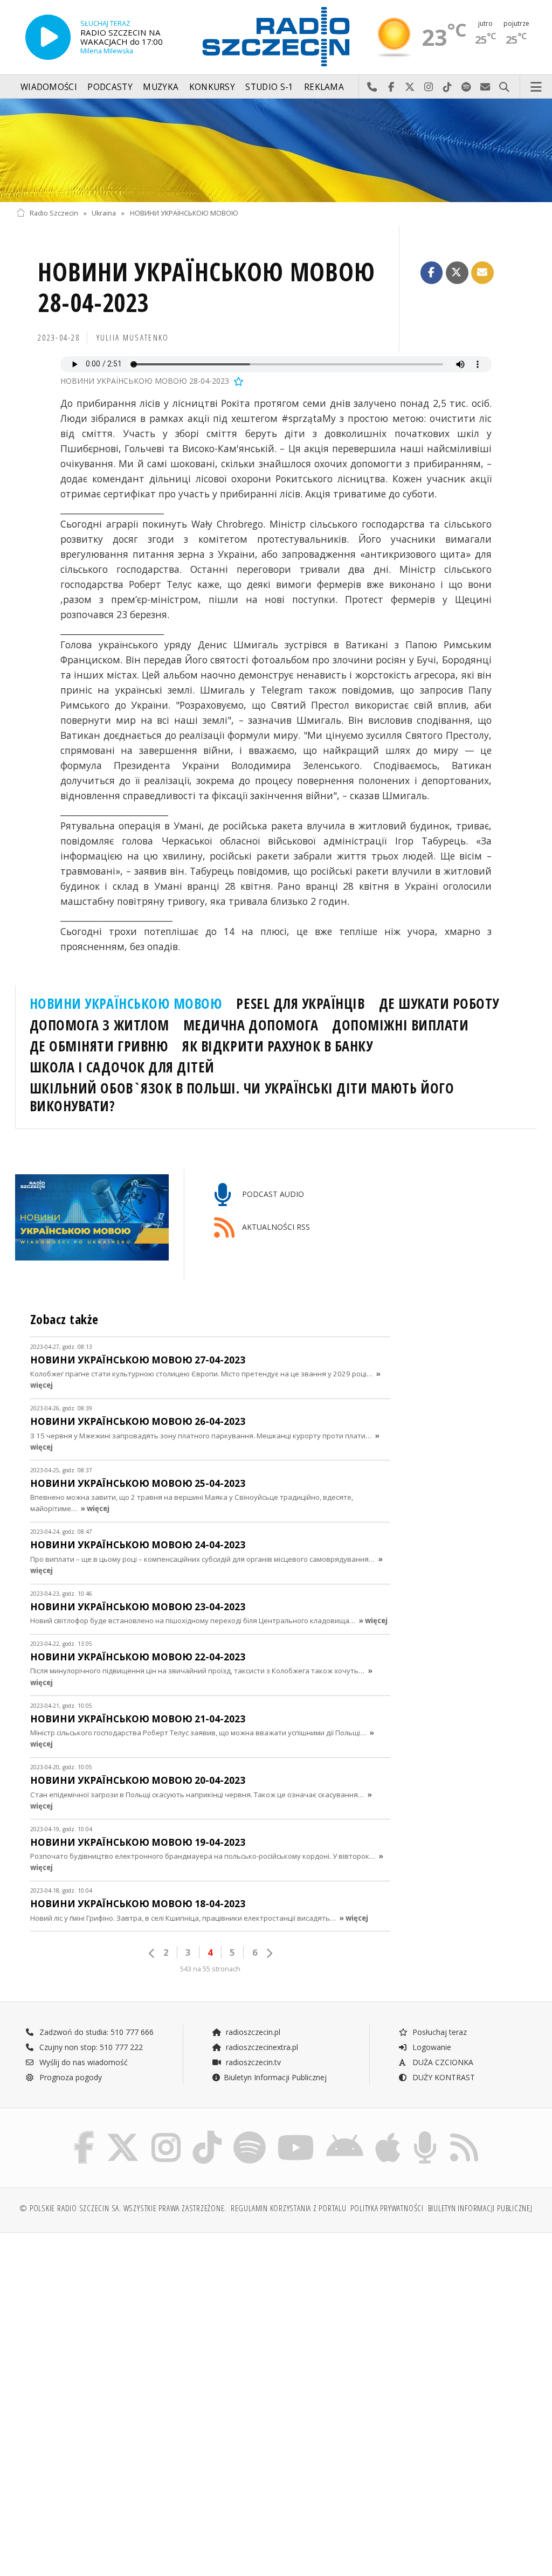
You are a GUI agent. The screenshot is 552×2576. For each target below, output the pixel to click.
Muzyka (161, 87)
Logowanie (431, 2047)
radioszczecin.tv (252, 2062)
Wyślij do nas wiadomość (485, 87)
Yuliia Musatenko (133, 338)
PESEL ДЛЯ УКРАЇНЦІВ (300, 1003)
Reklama (324, 87)
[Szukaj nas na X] (123, 2133)
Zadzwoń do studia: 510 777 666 (95, 2032)
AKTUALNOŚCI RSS (275, 1227)
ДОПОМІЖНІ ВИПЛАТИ (400, 1025)
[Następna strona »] (269, 1953)
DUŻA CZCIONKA (442, 2062)
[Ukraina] (276, 150)
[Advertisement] (145, 2323)
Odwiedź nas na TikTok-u (448, 87)
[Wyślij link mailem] (482, 273)
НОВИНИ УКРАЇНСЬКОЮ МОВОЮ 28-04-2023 (206, 288)
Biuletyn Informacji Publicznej (275, 2077)
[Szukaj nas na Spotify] (250, 2133)
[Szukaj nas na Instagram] (166, 2133)
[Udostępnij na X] (457, 273)
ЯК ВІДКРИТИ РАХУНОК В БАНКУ (277, 1046)
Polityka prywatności (387, 2208)
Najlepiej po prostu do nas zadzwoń (372, 87)
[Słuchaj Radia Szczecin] (48, 37)
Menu (536, 87)
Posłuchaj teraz (439, 2032)
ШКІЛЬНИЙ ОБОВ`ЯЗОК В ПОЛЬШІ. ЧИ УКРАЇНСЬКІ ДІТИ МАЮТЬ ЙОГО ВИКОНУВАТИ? (242, 1097)
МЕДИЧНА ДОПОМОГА (251, 1025)
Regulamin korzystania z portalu (289, 2208)
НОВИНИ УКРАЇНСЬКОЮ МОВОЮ (184, 213)
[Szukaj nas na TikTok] (207, 2133)
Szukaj (504, 87)
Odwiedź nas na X (410, 87)
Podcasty (110, 87)
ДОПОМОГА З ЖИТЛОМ (99, 1025)
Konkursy (212, 87)
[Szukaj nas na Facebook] (84, 2133)
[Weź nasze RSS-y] (464, 2133)
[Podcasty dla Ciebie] (425, 2133)
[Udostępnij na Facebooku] (432, 273)
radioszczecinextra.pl (261, 2047)
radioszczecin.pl (252, 2032)
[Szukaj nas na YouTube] (296, 2133)
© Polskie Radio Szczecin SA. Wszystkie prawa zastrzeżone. (123, 2208)
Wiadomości (49, 87)
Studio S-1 (269, 87)
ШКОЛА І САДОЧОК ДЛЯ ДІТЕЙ (122, 1067)
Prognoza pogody (70, 2077)
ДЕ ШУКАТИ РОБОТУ (439, 1003)
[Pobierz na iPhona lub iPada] (388, 2133)
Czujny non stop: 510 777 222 (90, 2047)
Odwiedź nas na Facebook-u (391, 87)
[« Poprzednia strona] (152, 1953)
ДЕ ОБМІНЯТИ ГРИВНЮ (99, 1046)
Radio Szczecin (54, 213)
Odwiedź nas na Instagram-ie (429, 87)
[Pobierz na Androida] (345, 2133)
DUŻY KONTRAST (443, 2077)
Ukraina (104, 213)
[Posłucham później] (238, 381)
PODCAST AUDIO (272, 1194)
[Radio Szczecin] (276, 37)
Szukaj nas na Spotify (467, 87)
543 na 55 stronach (210, 1969)
